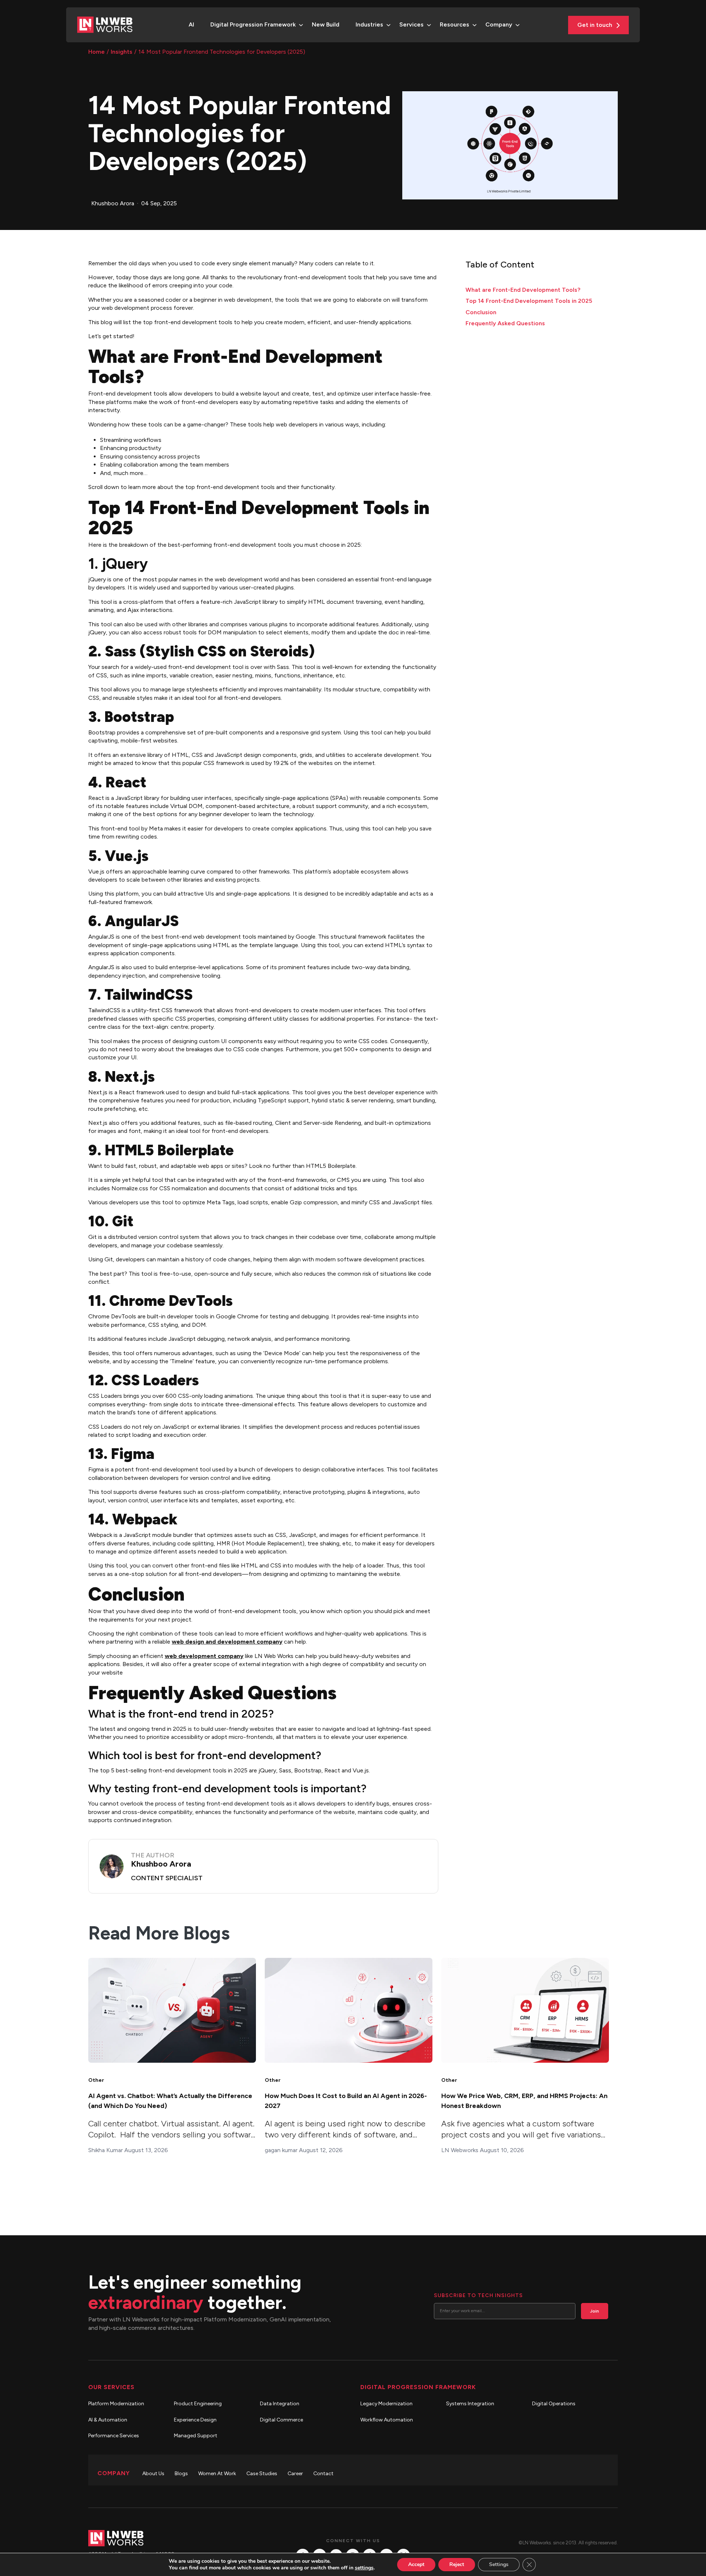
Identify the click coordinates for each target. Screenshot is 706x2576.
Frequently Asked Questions (505, 323)
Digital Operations (554, 2404)
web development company (204, 1656)
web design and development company (227, 1642)
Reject (457, 2564)
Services (411, 24)
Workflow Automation (387, 2420)
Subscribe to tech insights (478, 2295)
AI (191, 24)
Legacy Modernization (386, 2404)
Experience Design (195, 2420)
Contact (323, 2474)
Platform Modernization (116, 2404)
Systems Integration (470, 2404)
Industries (369, 24)
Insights (122, 52)
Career (295, 2474)
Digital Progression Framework (253, 24)
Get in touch (596, 25)
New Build (326, 24)
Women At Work (217, 2474)
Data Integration (280, 2404)
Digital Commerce (281, 2420)
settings (364, 2568)
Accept (416, 2564)
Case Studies (262, 2474)
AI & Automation (108, 2420)
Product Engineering (198, 2404)
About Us (153, 2474)
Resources (454, 24)
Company (499, 24)
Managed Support (196, 2436)
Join (595, 2311)
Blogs (181, 2474)
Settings (499, 2564)
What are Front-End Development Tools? (523, 290)
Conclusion (481, 312)
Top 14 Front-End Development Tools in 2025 (529, 301)
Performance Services (114, 2436)
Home (97, 52)
